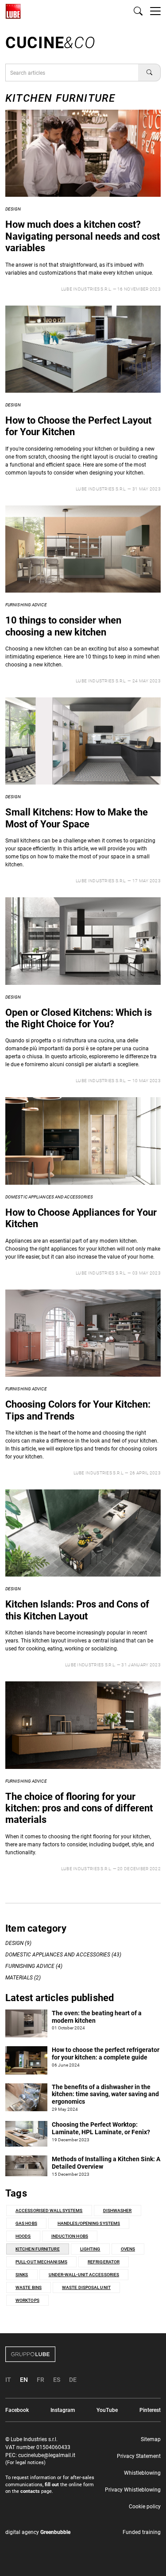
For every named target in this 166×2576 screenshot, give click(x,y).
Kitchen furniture (38, 2249)
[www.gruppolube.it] (83, 2354)
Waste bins (29, 2287)
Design (13, 209)
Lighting (90, 2249)
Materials (19, 1978)
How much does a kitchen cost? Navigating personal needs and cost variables (83, 236)
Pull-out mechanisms (41, 2262)
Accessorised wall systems (49, 2210)
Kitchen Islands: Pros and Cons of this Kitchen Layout (77, 1610)
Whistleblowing (142, 2473)
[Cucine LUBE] (13, 11)
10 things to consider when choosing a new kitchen (63, 626)
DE (73, 2380)
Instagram (63, 2410)
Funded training (142, 2532)
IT (8, 2380)
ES (57, 2380)
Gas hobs (26, 2223)
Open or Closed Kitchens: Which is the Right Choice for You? (79, 1018)
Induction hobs (70, 2236)
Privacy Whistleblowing (133, 2490)
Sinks (22, 2275)
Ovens (128, 2249)
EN (24, 2380)
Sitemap (151, 2439)
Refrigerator (104, 2262)
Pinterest (150, 2410)
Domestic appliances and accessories (49, 1197)
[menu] (155, 11)
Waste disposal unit (86, 2287)
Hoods (23, 2236)
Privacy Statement (139, 2456)
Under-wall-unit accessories (84, 2275)
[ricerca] (138, 11)
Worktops (27, 2300)
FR (41, 2380)
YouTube (107, 2410)
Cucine (50, 43)
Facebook (17, 2410)
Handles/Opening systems (89, 2223)
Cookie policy (145, 2507)
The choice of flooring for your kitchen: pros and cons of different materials (79, 1808)
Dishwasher (118, 2210)
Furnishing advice (26, 605)
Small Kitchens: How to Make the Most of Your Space (77, 818)
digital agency (38, 2532)
